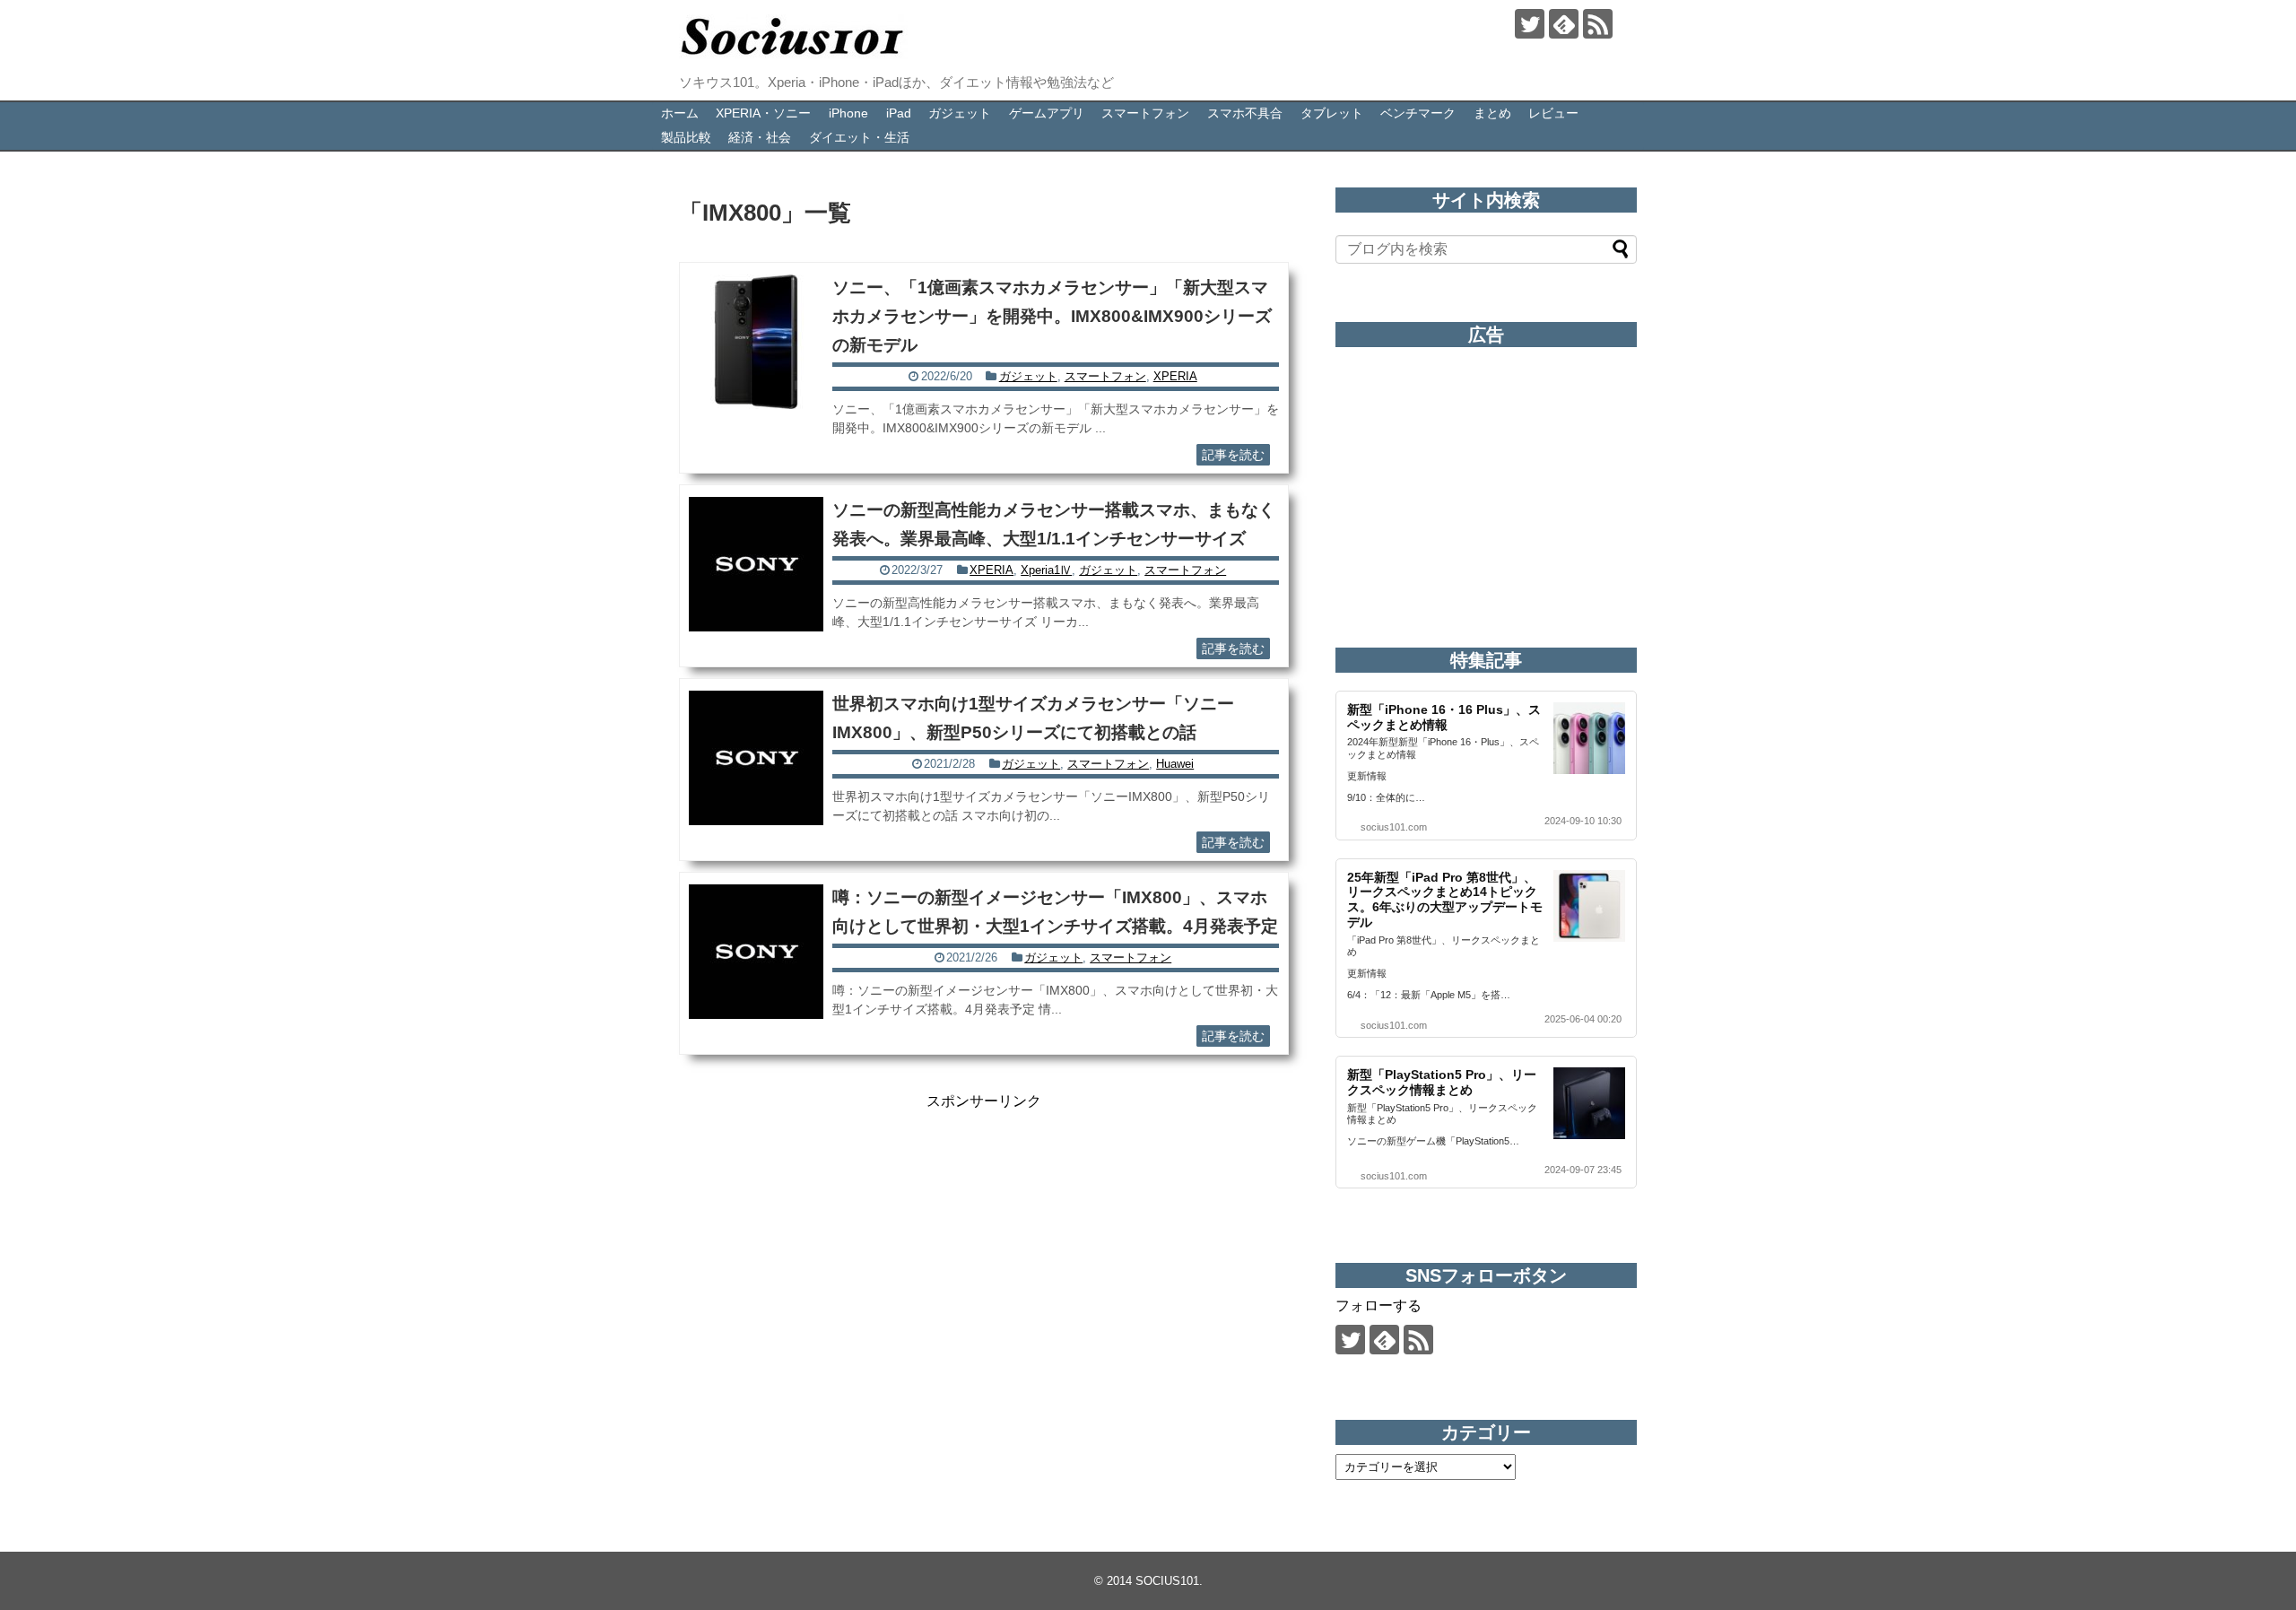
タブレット (1332, 113)
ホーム (680, 113)
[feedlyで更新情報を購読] (1564, 24)
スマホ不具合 (1245, 113)
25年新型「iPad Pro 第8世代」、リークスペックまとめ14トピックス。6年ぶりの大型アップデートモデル (1445, 900)
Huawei (1175, 764)
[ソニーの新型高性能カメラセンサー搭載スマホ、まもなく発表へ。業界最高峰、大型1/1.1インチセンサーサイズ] (756, 564)
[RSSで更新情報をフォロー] (1598, 24)
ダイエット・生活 (859, 137)
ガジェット (960, 113)
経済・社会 (760, 137)
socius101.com (1394, 827)
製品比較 (686, 137)
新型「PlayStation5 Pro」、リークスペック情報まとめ (1442, 1082)
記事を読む (1233, 455)
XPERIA (1175, 376)
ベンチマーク (1418, 113)
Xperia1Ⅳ (1046, 570)
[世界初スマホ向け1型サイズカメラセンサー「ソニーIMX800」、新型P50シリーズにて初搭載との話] (756, 758)
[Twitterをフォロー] (1530, 24)
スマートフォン (1145, 113)
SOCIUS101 (1167, 1581)
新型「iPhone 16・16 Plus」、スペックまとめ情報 (1444, 717)
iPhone (848, 113)
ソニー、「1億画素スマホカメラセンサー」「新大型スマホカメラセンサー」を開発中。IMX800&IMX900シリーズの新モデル (1052, 316)
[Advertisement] (984, 1237)
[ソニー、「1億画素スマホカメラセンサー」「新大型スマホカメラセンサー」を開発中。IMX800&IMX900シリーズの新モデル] (756, 342)
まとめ (1492, 113)
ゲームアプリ (1047, 113)
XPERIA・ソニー (763, 113)
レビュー (1553, 113)
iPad (899, 113)
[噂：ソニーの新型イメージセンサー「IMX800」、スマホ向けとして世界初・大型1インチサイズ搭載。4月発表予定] (756, 952)
